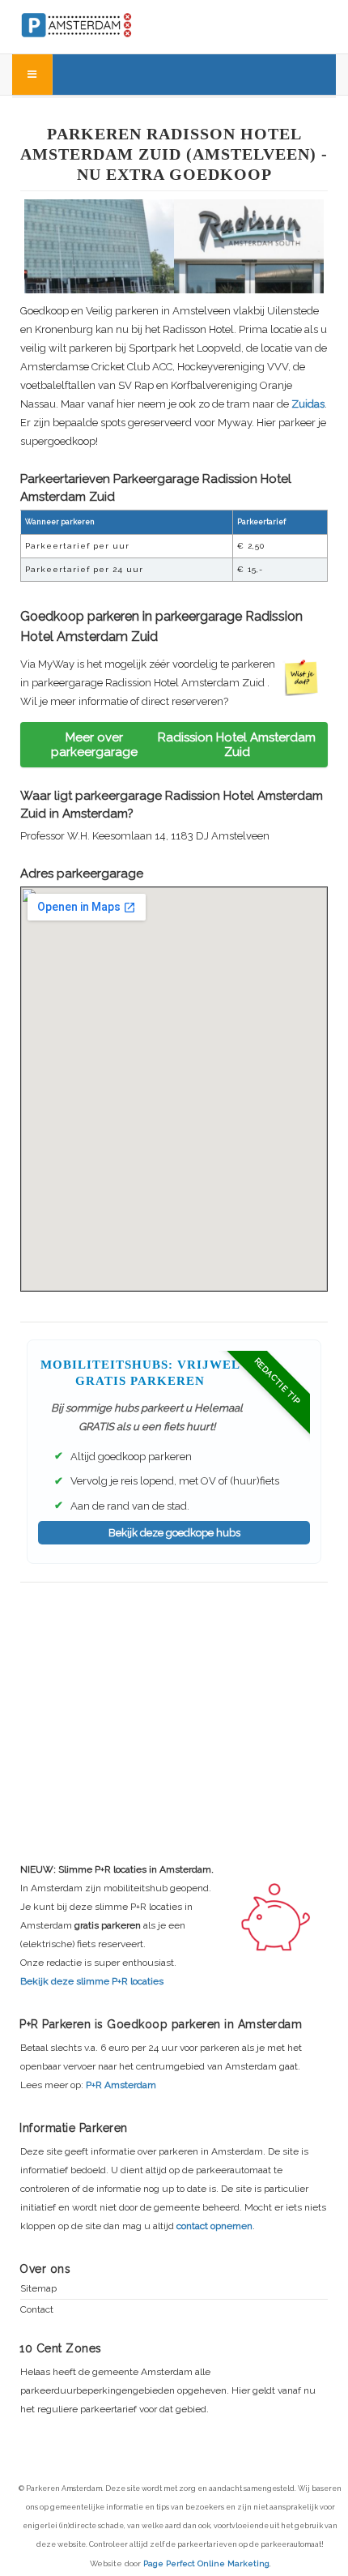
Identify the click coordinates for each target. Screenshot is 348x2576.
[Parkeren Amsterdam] (110, 23)
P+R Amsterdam (121, 2085)
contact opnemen (214, 2226)
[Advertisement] (174, 1700)
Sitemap (38, 2289)
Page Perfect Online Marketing (206, 2563)
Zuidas (308, 404)
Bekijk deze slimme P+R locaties (92, 1981)
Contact (37, 2310)
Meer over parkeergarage (183, 745)
